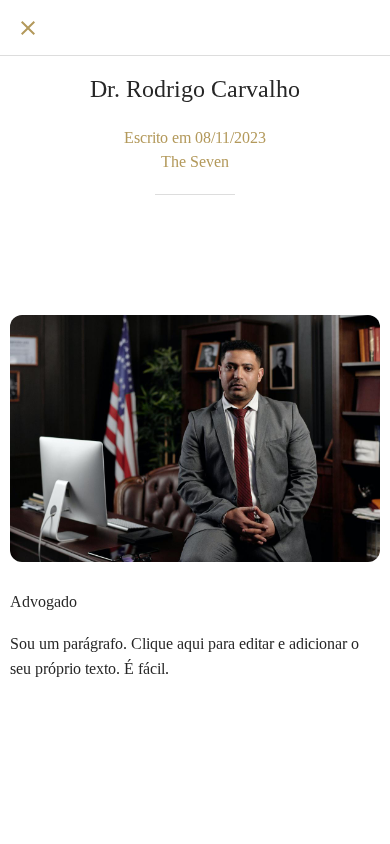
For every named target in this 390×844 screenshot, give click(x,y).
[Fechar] (28, 28)
